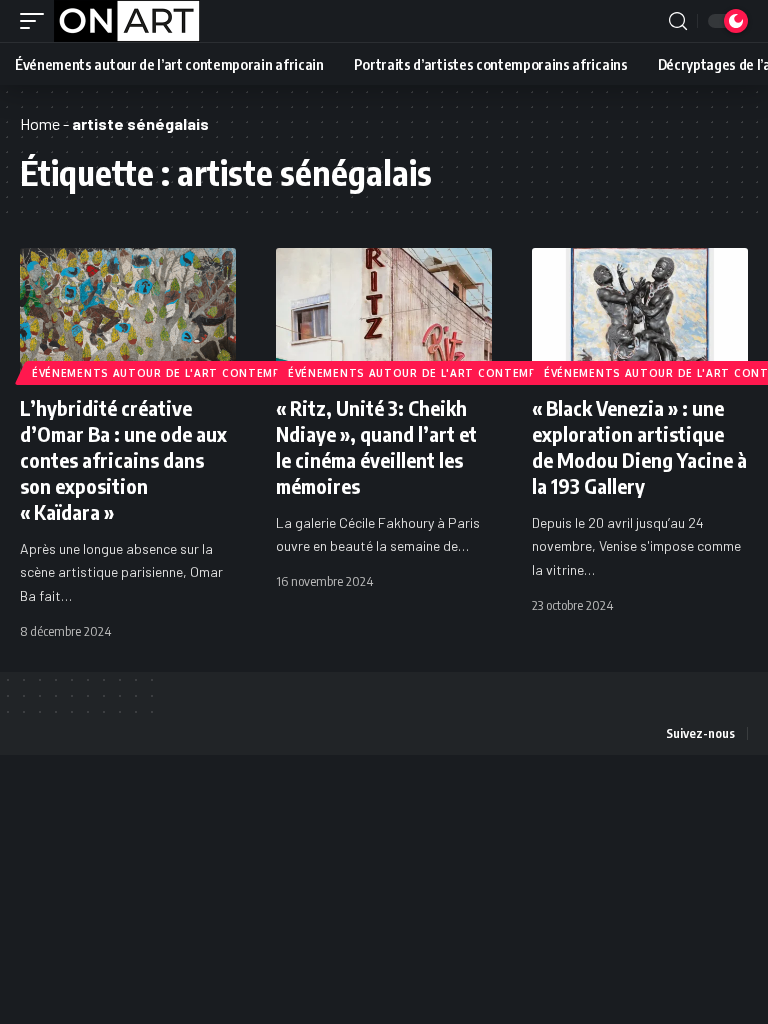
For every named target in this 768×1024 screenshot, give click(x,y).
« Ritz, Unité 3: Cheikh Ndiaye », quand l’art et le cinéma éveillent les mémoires (376, 446)
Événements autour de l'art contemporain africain (203, 373)
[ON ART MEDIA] (127, 21)
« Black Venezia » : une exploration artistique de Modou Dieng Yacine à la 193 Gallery (639, 446)
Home (40, 123)
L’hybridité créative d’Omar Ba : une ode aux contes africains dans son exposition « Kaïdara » (123, 459)
